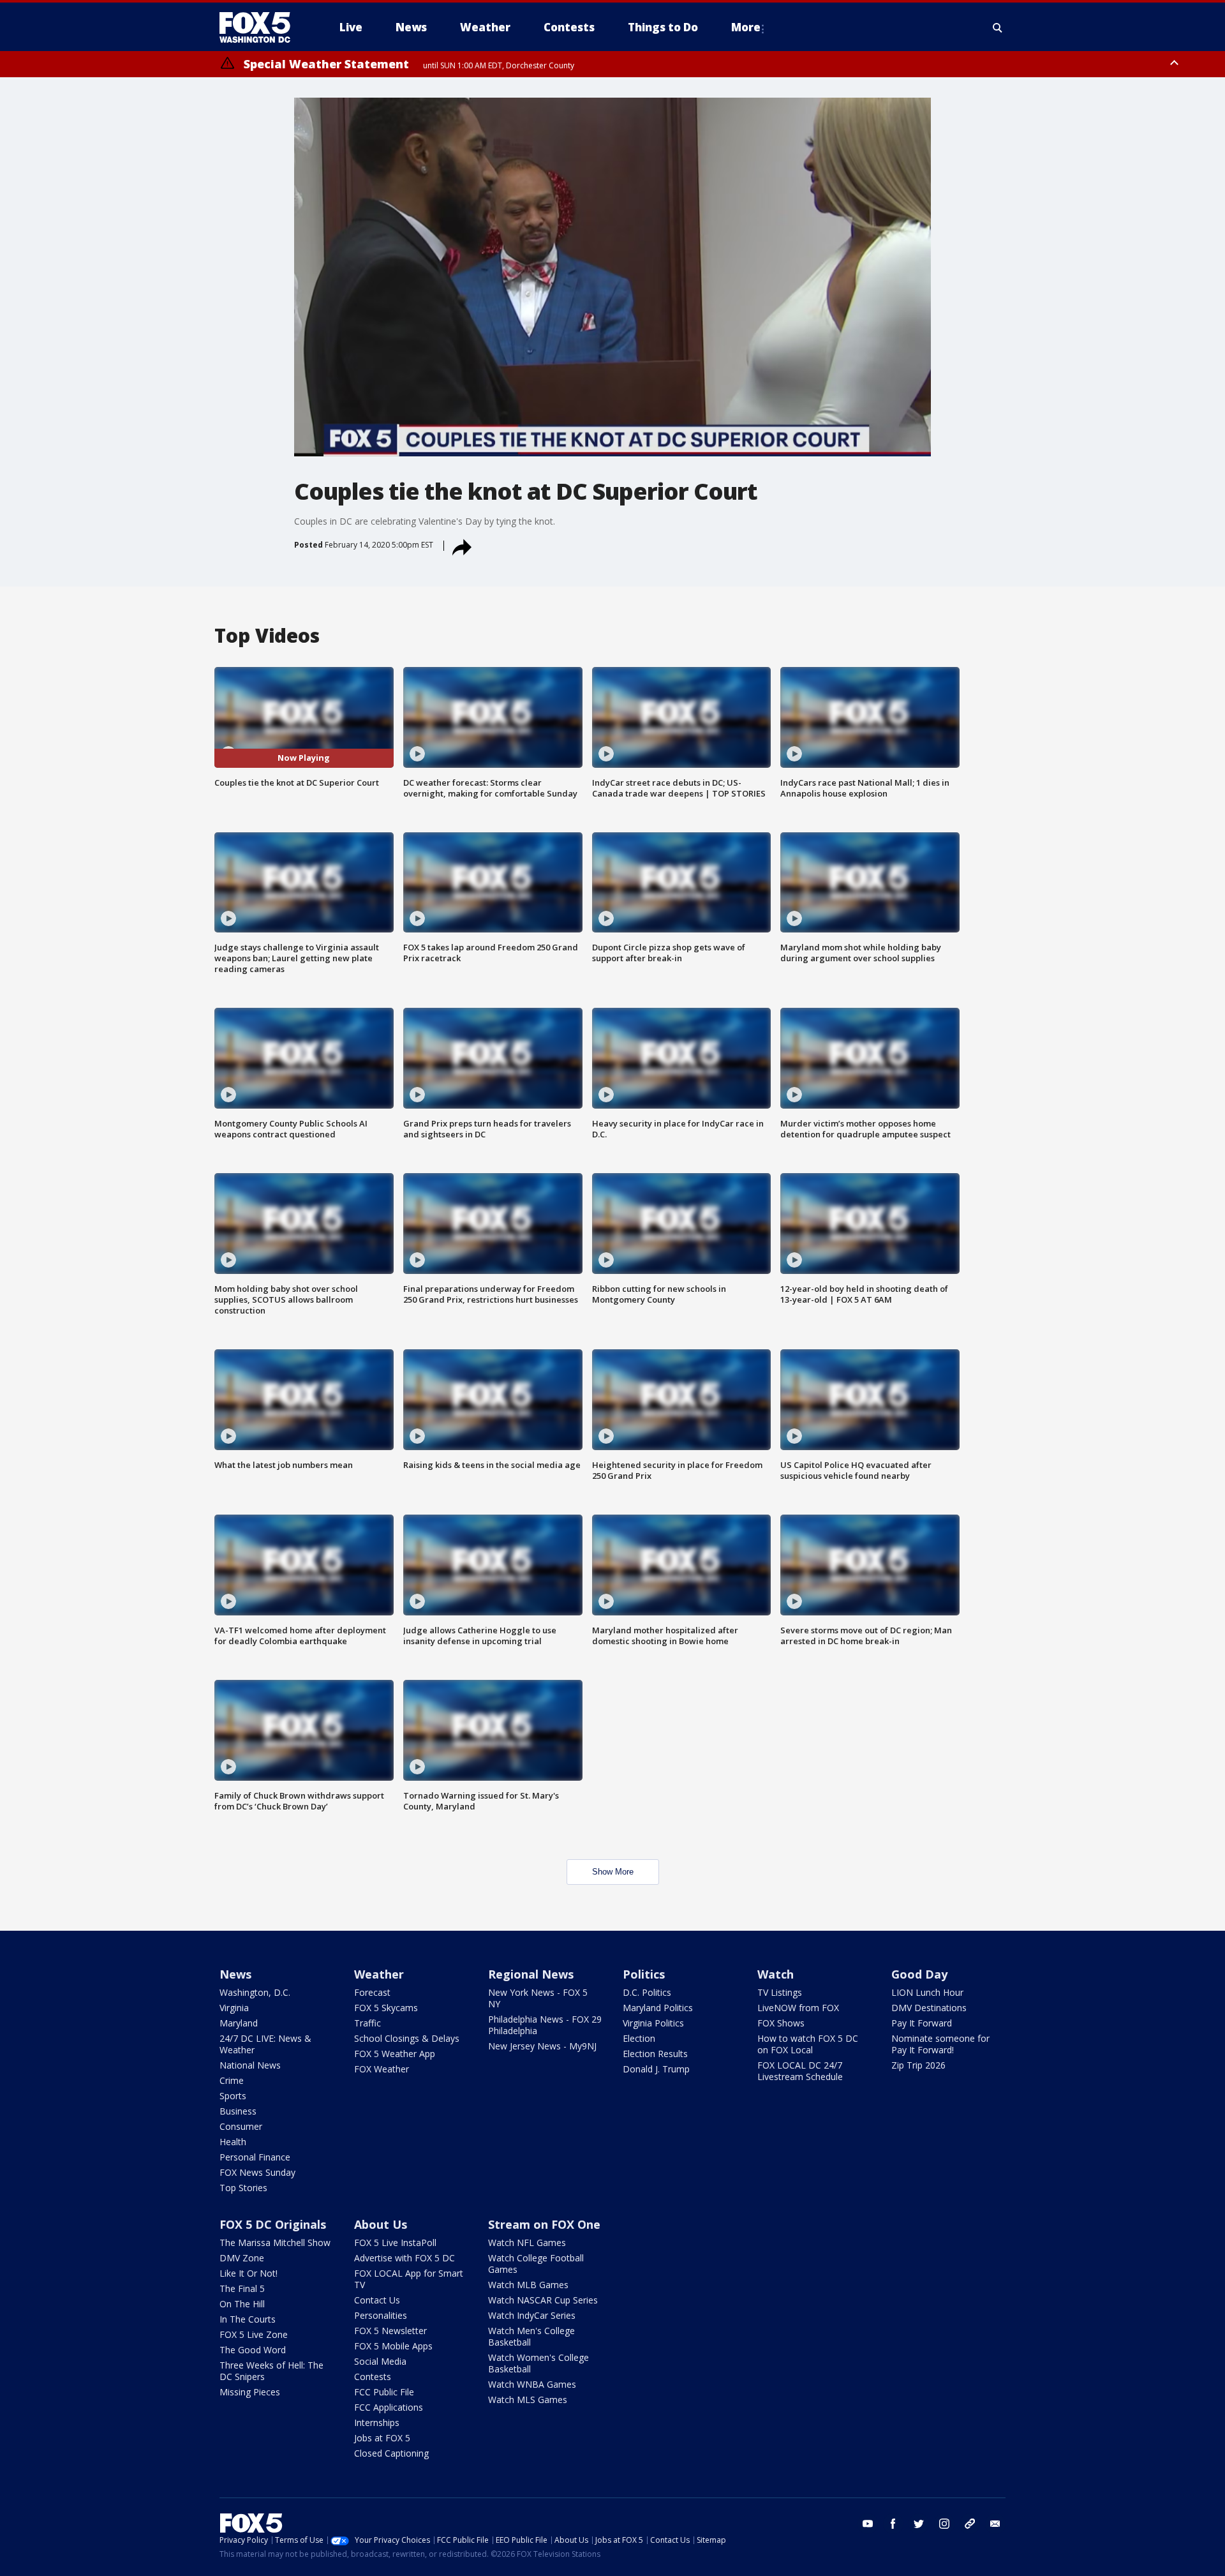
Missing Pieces (250, 2392)
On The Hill (242, 2304)
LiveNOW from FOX (798, 2008)
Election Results (655, 2054)
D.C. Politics (647, 1992)
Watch (776, 1974)
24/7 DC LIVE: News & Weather (265, 2044)
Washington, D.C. (255, 1992)
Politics (644, 1974)
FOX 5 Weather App (395, 2054)
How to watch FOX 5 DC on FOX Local (808, 2044)
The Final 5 (242, 2288)
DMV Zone (242, 2258)
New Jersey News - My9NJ (542, 2046)
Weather (379, 1974)
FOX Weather (382, 2069)
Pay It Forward (922, 2023)
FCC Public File (384, 2392)
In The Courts (248, 2319)
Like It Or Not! (249, 2273)
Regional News (531, 1974)
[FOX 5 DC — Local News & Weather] (262, 27)
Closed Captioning (391, 2453)
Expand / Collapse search (998, 27)
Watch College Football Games (536, 2264)
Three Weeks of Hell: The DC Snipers (271, 2371)
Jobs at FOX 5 (382, 2438)
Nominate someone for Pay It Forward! (940, 2044)
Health (233, 2142)
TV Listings (780, 1992)
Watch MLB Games (528, 2285)
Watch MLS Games (528, 2400)
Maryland (239, 2023)
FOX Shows (781, 2023)
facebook (893, 2524)
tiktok (970, 2524)
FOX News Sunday (257, 2172)
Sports (233, 2096)
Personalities (381, 2315)
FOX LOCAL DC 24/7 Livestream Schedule (800, 2071)
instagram (944, 2524)
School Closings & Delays (407, 2038)
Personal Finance (255, 2157)
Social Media (380, 2361)
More (746, 27)
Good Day (919, 1974)
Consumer (241, 2126)
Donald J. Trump (656, 2069)
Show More (613, 1872)
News (235, 1974)
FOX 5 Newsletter (390, 2331)
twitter (919, 2524)
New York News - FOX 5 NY (538, 1998)
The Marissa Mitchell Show (275, 2243)
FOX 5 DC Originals (273, 2224)
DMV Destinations (929, 2008)
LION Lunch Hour (927, 1992)
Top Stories (243, 2188)
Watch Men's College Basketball (531, 2336)
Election (639, 2038)
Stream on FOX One (544, 2224)
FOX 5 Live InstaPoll (395, 2243)
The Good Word (253, 2350)
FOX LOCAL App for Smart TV (409, 2279)
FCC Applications (389, 2407)
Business (238, 2111)
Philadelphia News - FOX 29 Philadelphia (545, 2025)
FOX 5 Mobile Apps (393, 2346)
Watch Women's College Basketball (538, 2363)
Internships (377, 2422)
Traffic (367, 2023)
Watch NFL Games (527, 2243)
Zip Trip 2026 (918, 2065)
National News (250, 2065)
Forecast (372, 1992)
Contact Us (377, 2300)
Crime (232, 2080)
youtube (868, 2524)
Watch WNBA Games (532, 2384)
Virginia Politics (653, 2023)
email (995, 2524)
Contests (373, 2377)
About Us (381, 2224)
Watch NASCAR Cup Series (543, 2300)
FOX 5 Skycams (386, 2008)
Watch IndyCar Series (532, 2315)
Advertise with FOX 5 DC (405, 2258)
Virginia (234, 2008)
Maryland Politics (658, 2008)
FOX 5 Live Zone (254, 2334)
